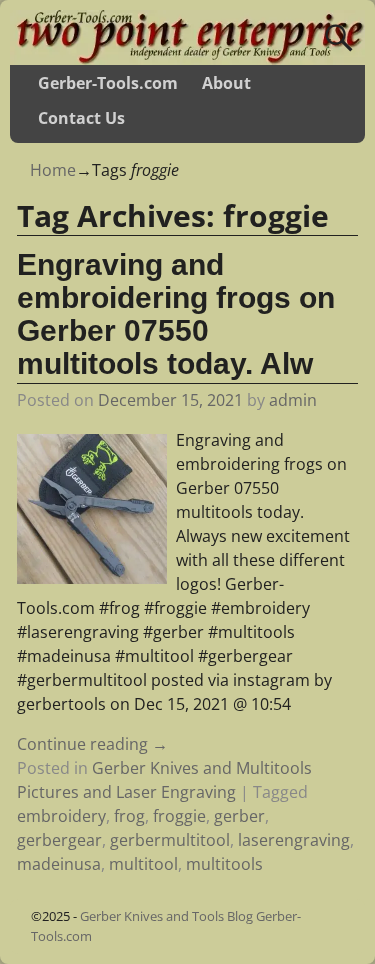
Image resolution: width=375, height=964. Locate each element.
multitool (143, 864)
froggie (179, 816)
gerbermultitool (170, 840)
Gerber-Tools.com (108, 83)
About (226, 83)
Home (53, 170)
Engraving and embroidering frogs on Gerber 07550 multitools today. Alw (176, 314)
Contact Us (81, 118)
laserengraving (294, 840)
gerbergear (59, 840)
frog (129, 816)
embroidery (61, 816)
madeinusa (59, 864)
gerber (239, 816)
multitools (224, 864)
